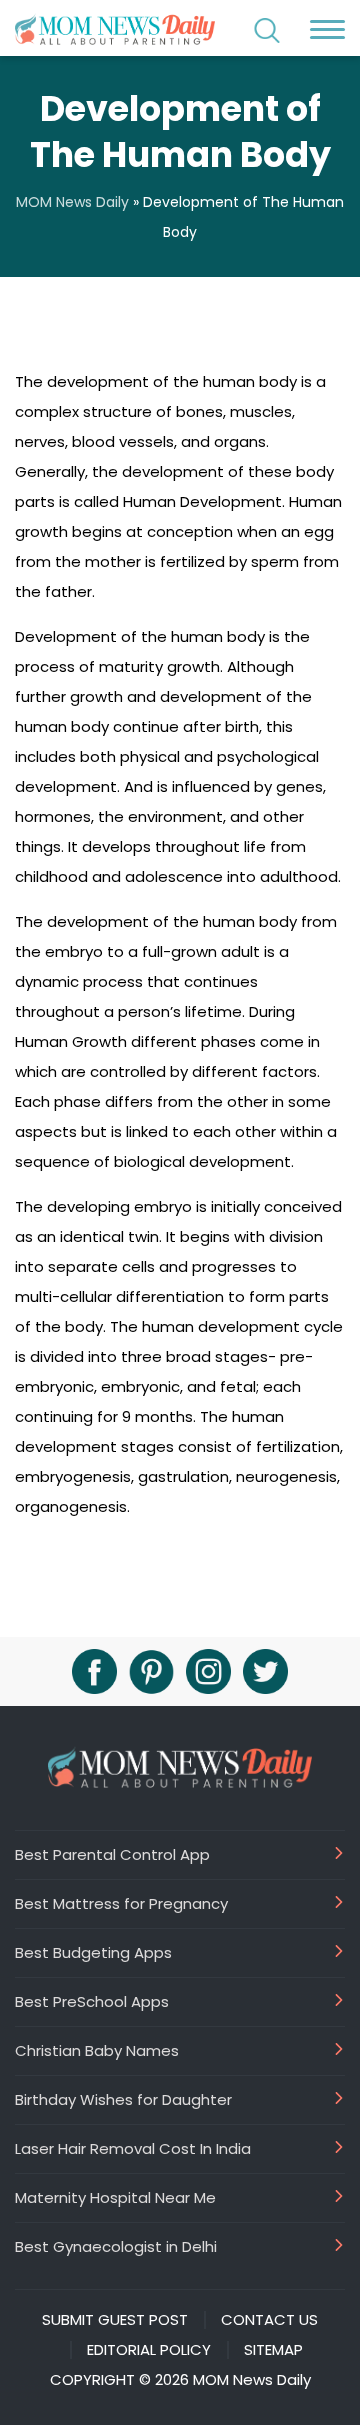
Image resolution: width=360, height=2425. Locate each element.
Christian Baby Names (97, 2050)
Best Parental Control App (112, 1854)
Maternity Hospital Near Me (115, 2197)
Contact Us (269, 2320)
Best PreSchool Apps (92, 2001)
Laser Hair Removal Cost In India (133, 2148)
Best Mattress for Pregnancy (121, 1903)
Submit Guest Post (115, 2320)
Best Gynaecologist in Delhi (116, 2246)
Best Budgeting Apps (93, 1952)
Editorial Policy (149, 2350)
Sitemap (273, 2350)
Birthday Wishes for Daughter (123, 2099)
